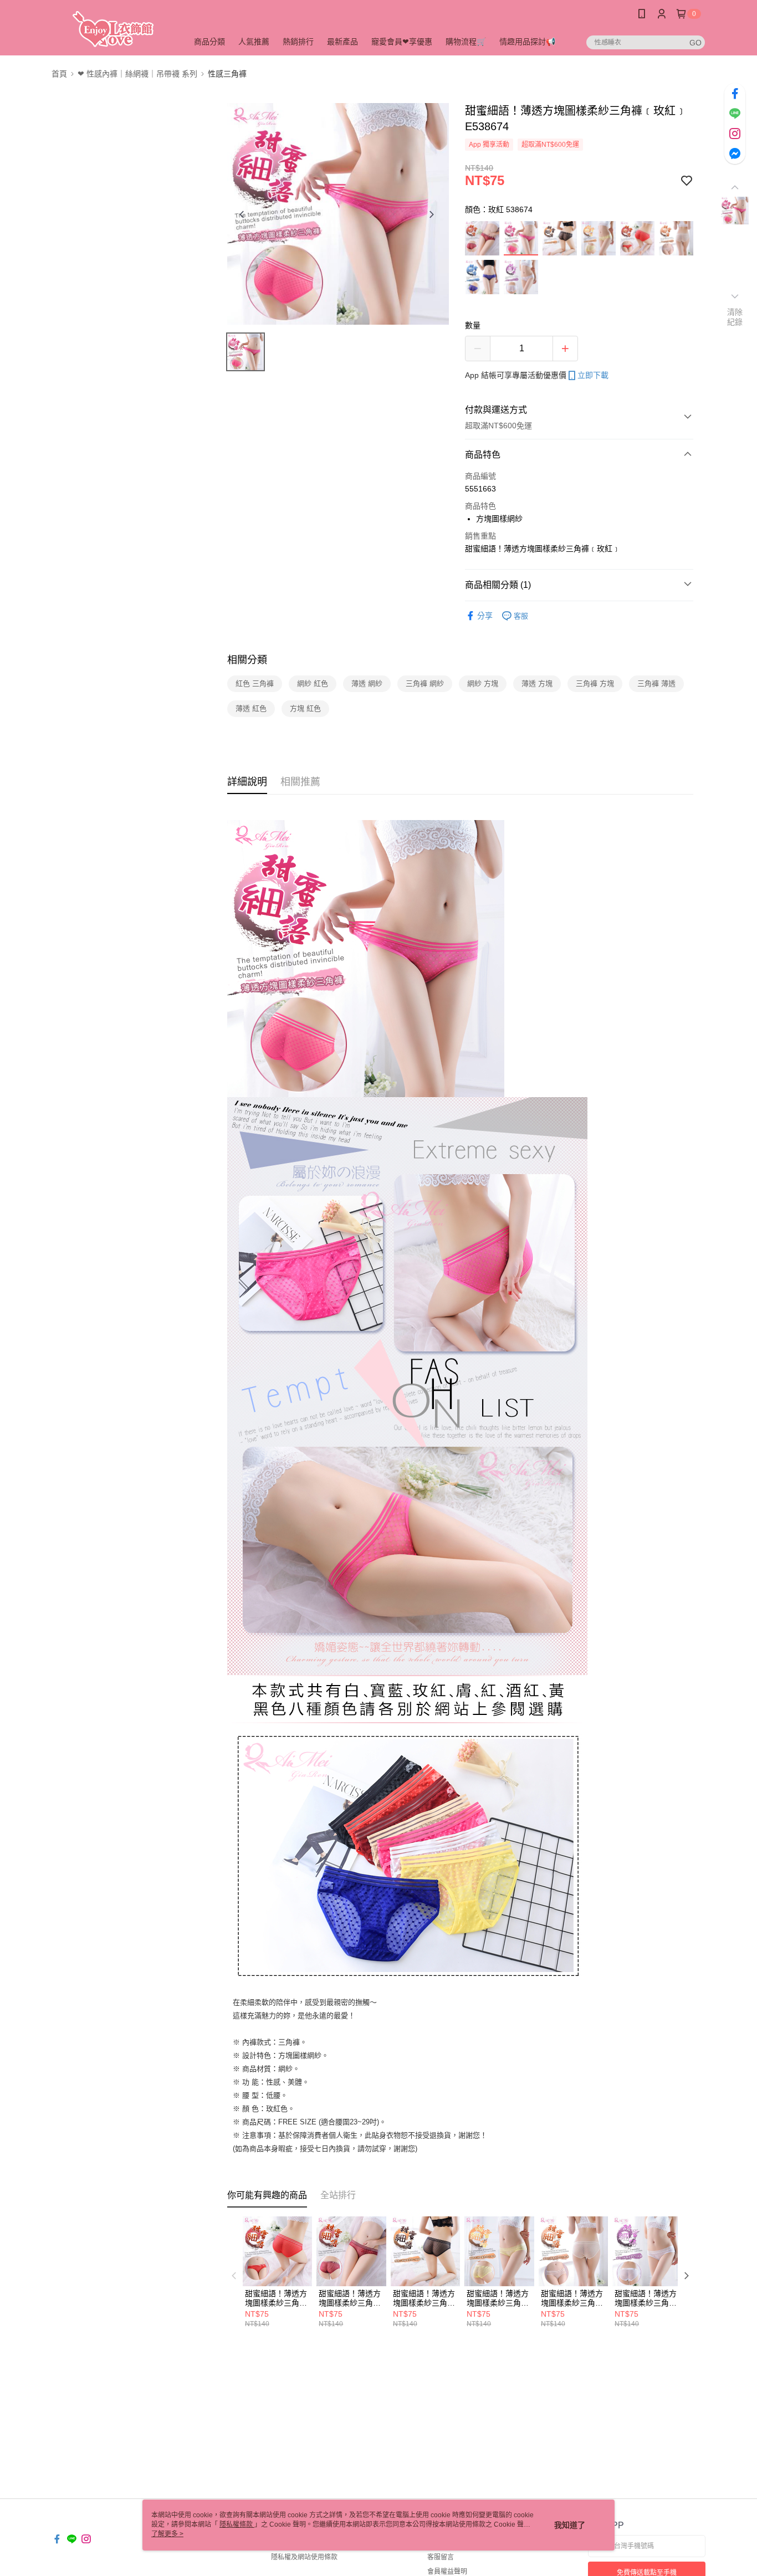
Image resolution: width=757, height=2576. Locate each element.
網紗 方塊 (483, 683)
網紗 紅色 (313, 683)
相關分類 (247, 660)
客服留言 (441, 2557)
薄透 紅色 (251, 708)
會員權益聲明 (447, 2572)
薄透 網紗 (367, 683)
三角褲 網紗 (425, 683)
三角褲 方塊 (595, 683)
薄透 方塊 (537, 683)
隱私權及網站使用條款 (304, 2557)
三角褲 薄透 (656, 683)
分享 (485, 616)
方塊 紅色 (305, 708)
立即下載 (593, 375)
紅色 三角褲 (255, 683)
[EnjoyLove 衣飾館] (113, 29)
